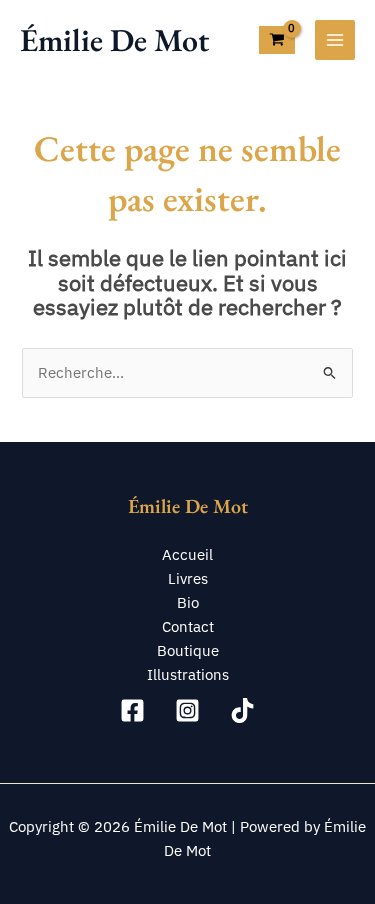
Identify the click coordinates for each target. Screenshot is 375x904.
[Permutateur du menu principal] (335, 40)
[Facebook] (132, 710)
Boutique (188, 650)
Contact (188, 626)
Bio (188, 602)
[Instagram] (187, 710)
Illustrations (188, 674)
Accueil (187, 554)
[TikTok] (242, 710)
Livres (188, 578)
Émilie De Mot (114, 40)
